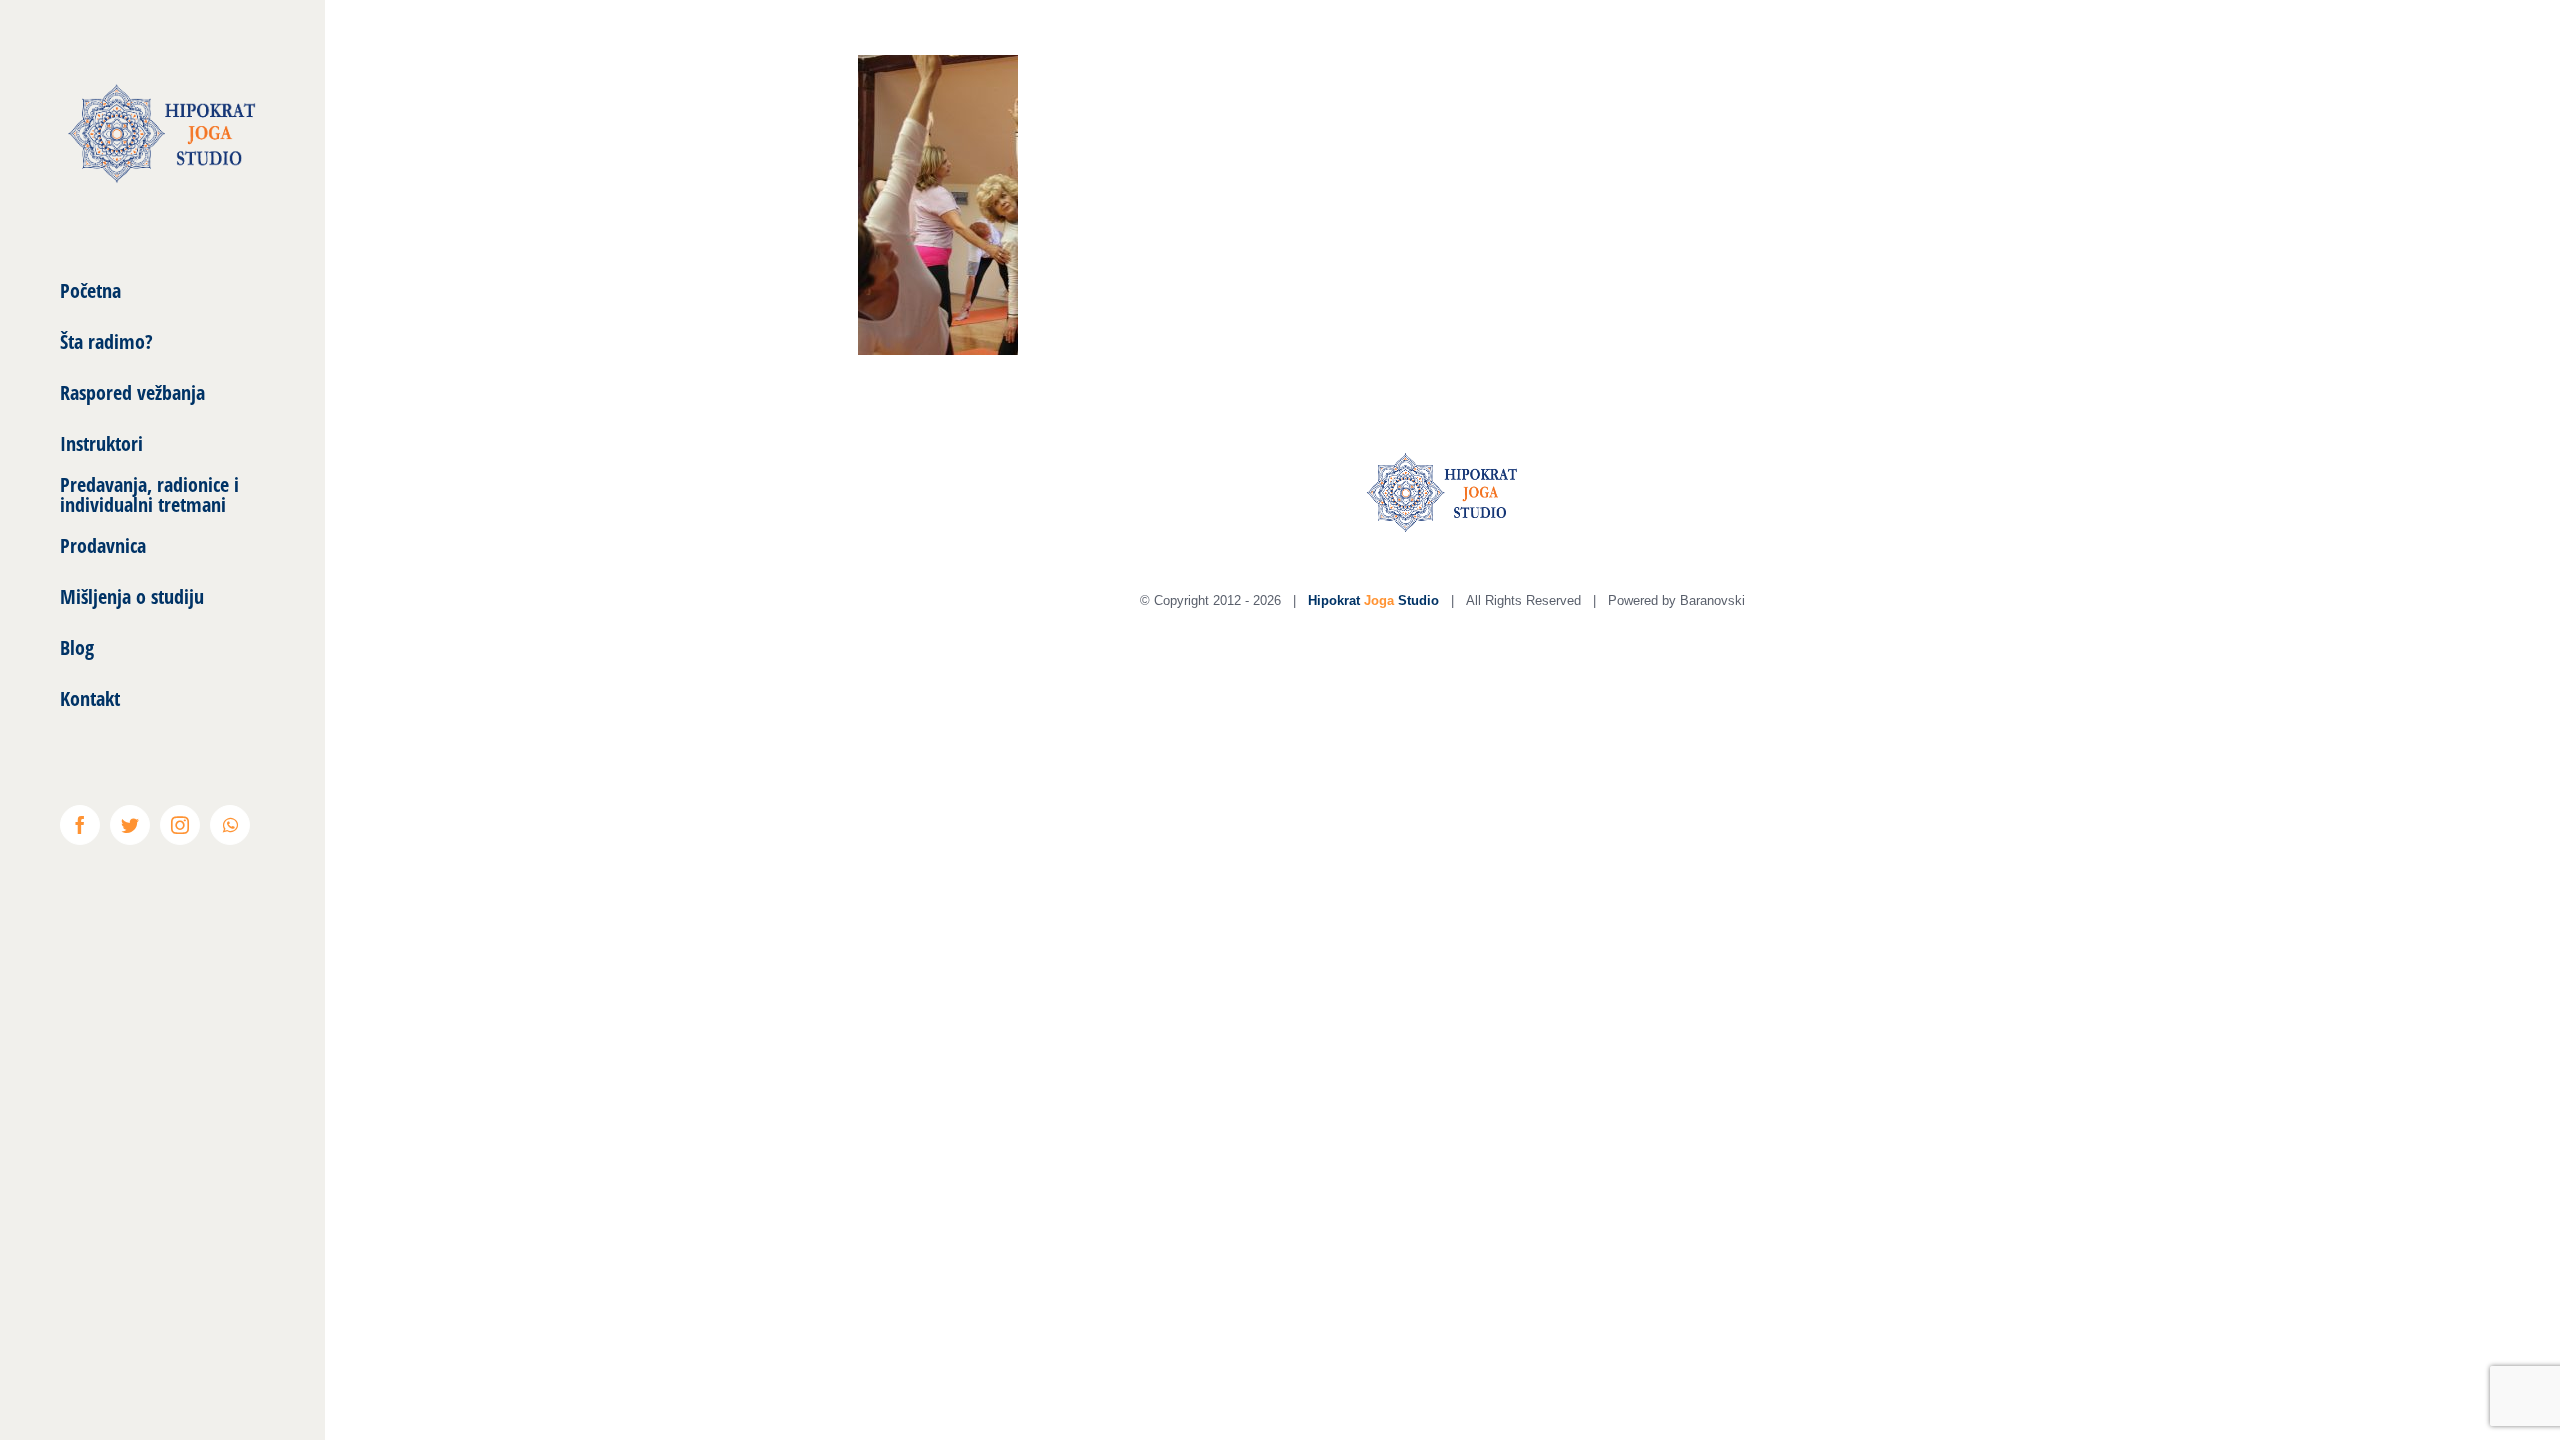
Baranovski (1712, 600)
